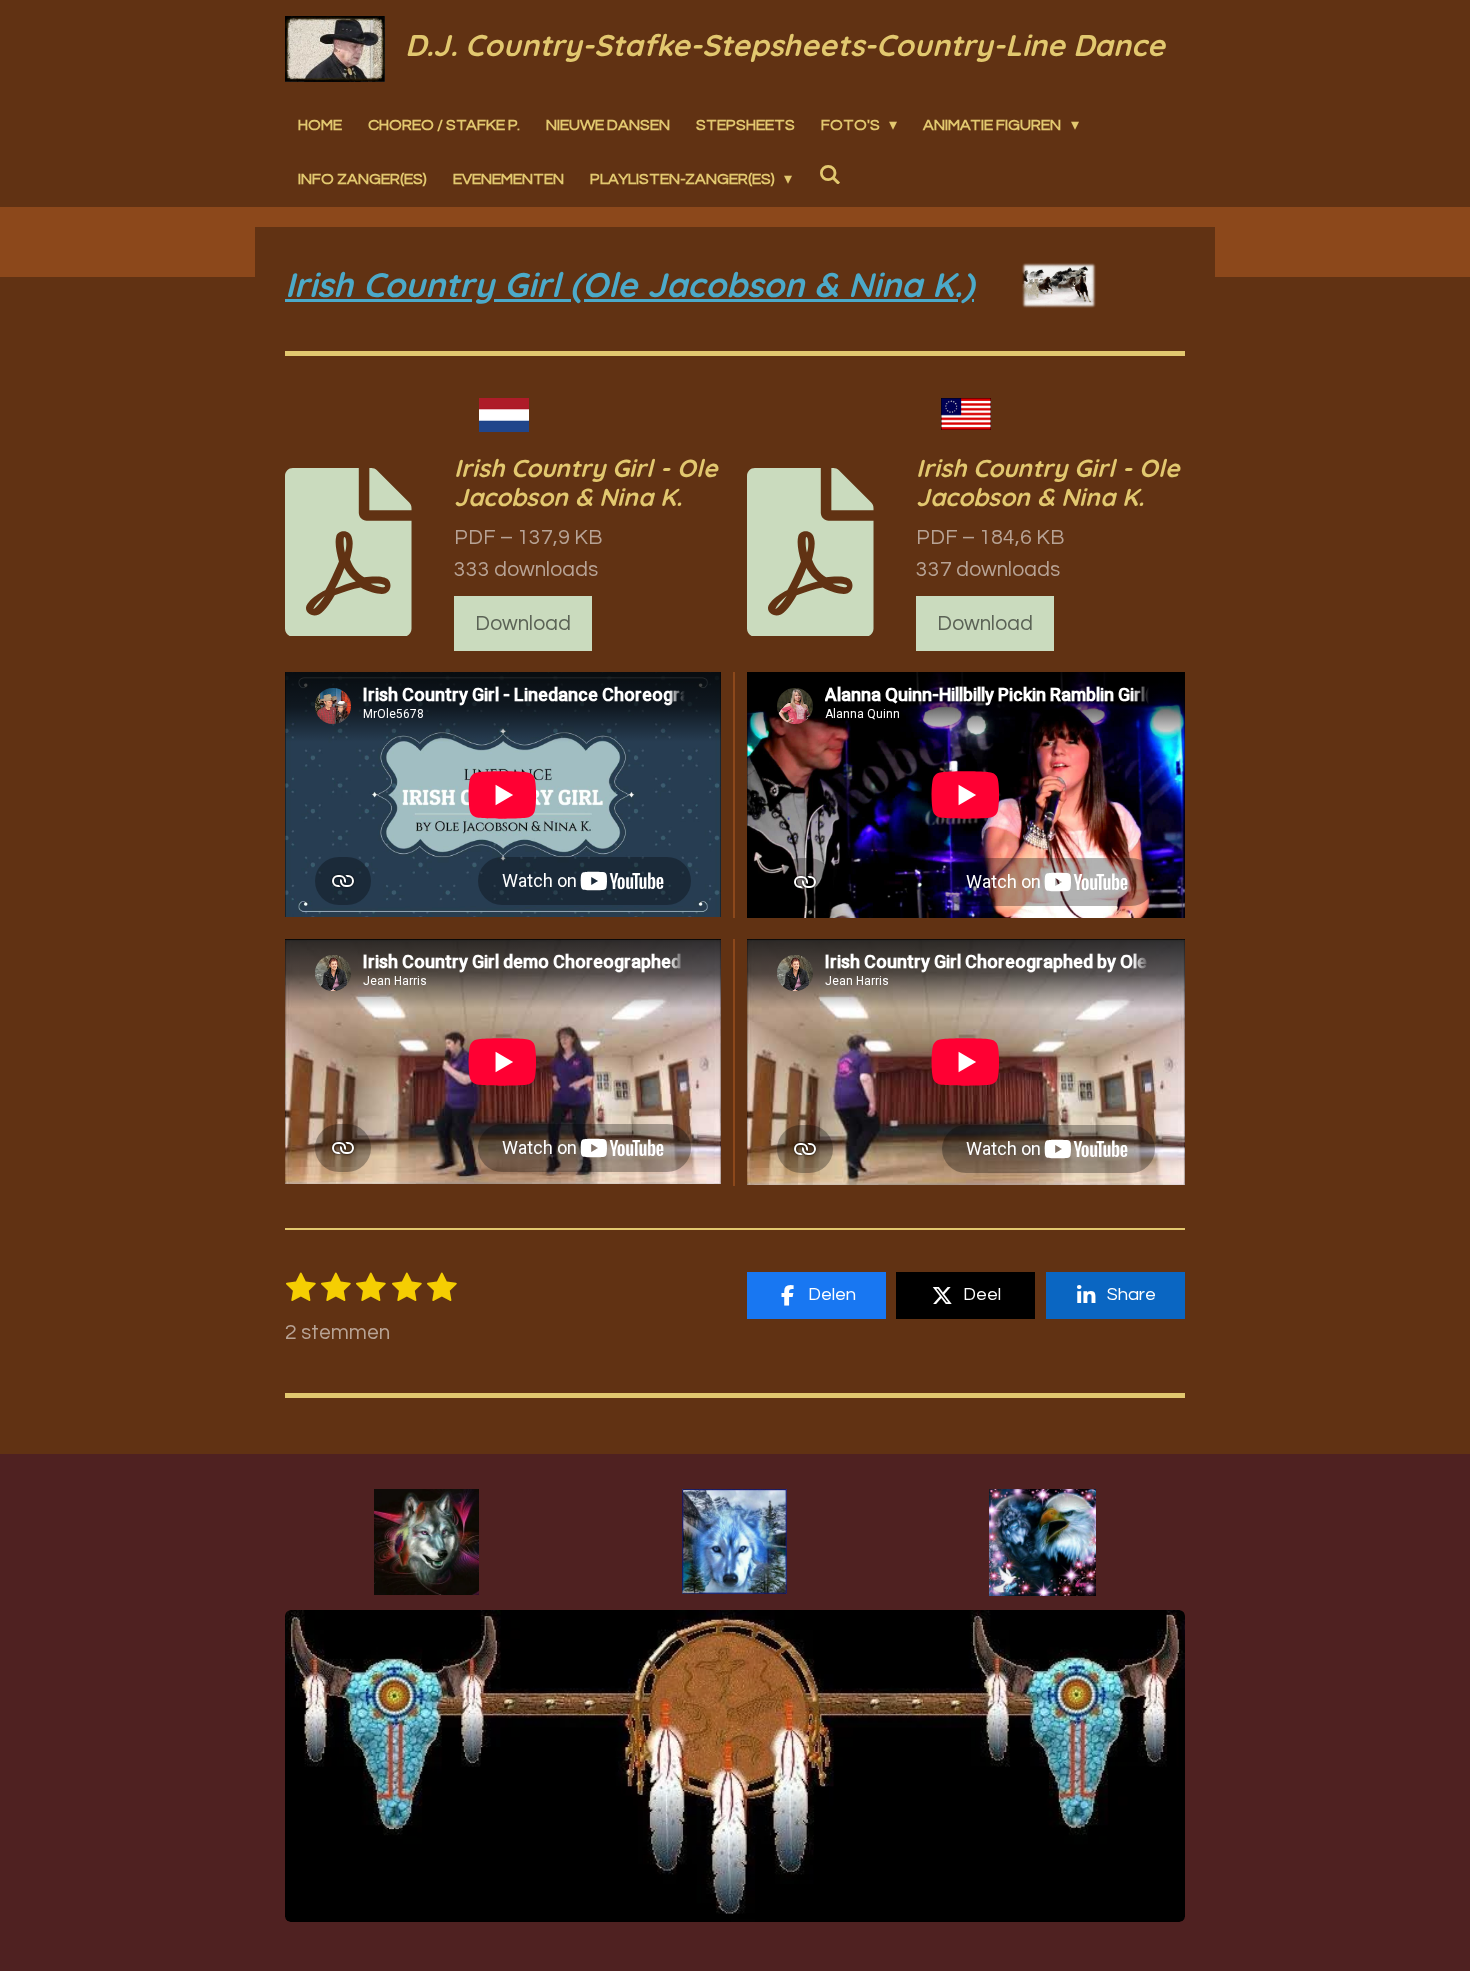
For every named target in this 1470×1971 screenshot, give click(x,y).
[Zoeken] (829, 175)
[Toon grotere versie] (426, 1542)
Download (523, 623)
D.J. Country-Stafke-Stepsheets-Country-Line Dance (785, 45)
